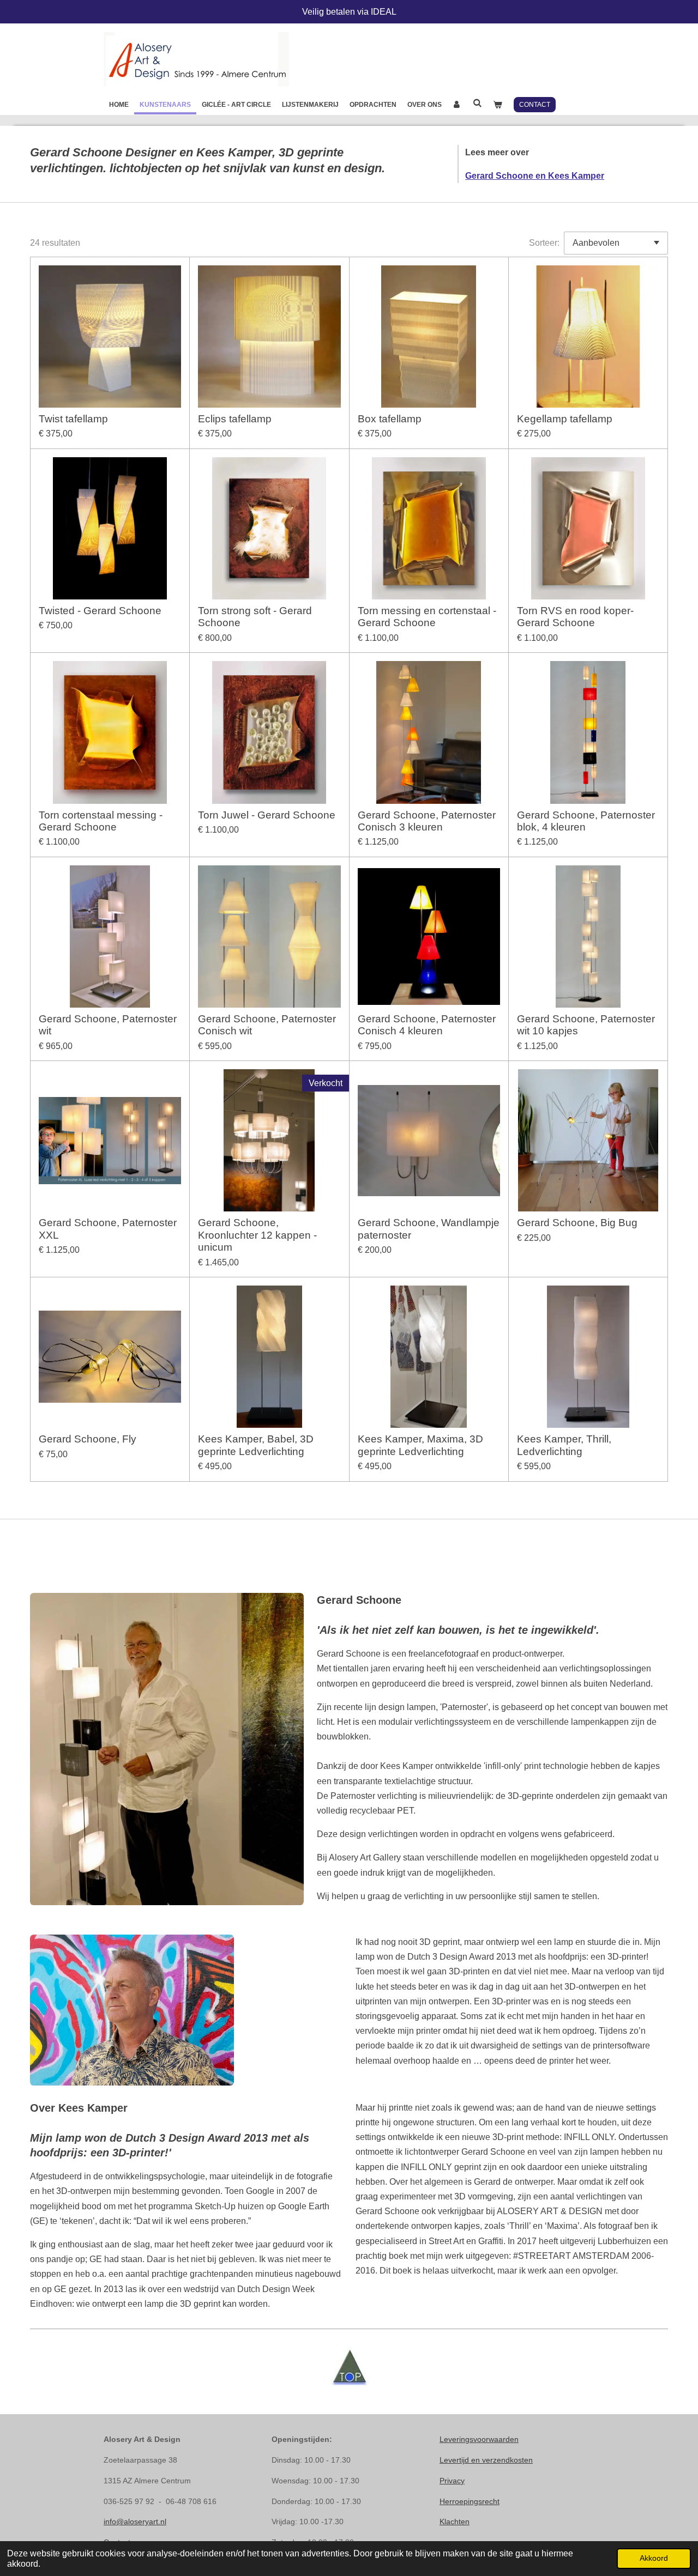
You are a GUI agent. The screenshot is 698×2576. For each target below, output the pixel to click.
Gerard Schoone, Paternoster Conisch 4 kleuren (427, 1025)
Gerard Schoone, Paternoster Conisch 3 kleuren (427, 821)
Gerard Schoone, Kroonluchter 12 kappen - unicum (257, 1235)
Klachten (455, 2522)
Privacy (452, 2481)
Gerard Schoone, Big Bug (577, 1223)
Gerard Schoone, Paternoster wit (108, 1025)
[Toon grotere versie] (167, 1749)
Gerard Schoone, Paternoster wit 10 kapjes (586, 1025)
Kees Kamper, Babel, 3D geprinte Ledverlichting (256, 1445)
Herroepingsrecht (470, 2501)
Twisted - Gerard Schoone (100, 611)
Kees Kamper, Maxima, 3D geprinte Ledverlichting (420, 1445)
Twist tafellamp (73, 419)
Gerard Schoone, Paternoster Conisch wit (267, 1025)
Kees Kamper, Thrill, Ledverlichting (564, 1445)
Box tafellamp (390, 419)
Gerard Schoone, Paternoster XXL (108, 1229)
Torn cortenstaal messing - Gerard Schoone (101, 821)
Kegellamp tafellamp (565, 419)
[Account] (457, 105)
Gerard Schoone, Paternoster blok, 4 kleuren (586, 821)
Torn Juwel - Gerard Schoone (267, 815)
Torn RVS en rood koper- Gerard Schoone (575, 617)
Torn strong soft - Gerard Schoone (255, 617)
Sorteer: (544, 243)
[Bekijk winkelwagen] (498, 105)
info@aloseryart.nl (135, 2522)
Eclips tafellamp (235, 419)
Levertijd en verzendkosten (486, 2460)
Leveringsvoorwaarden (479, 2439)
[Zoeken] (477, 103)
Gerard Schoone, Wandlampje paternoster (429, 1229)
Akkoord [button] (654, 2558)
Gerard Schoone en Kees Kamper (535, 176)
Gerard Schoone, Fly (88, 1439)
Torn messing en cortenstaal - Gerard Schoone (427, 617)
